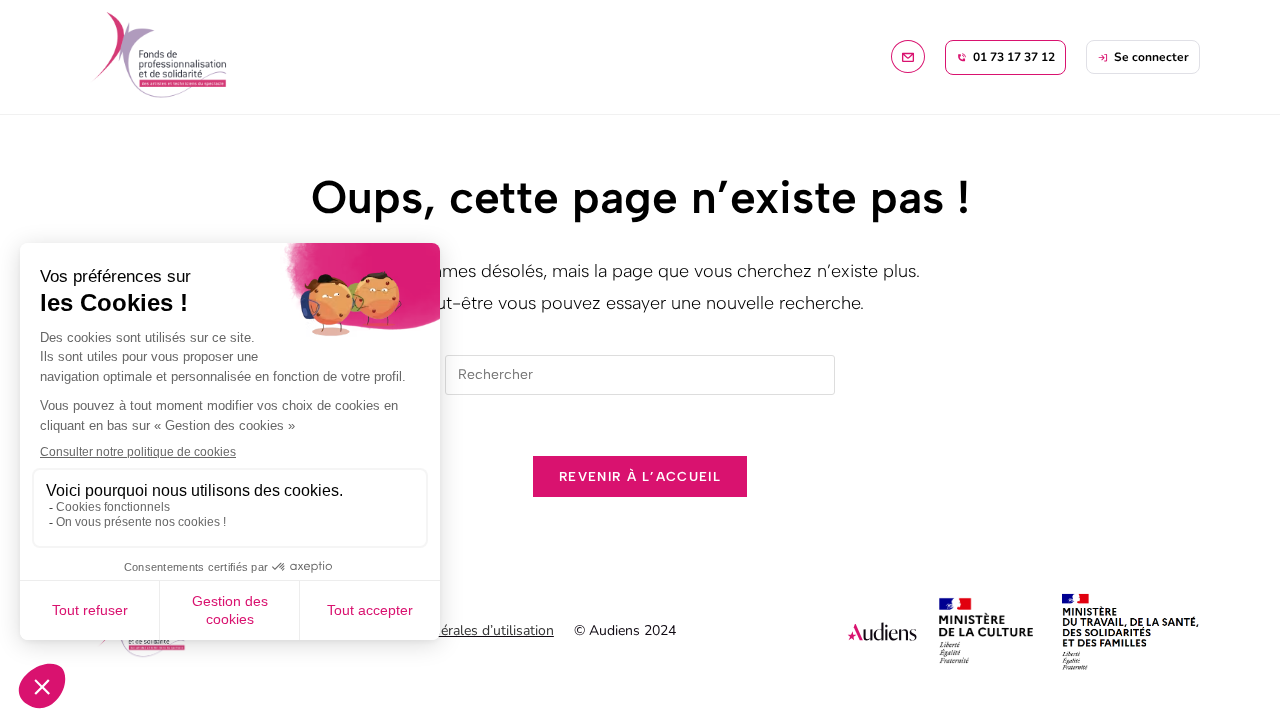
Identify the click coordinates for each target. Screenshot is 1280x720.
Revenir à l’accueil (640, 476)
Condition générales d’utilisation (454, 630)
